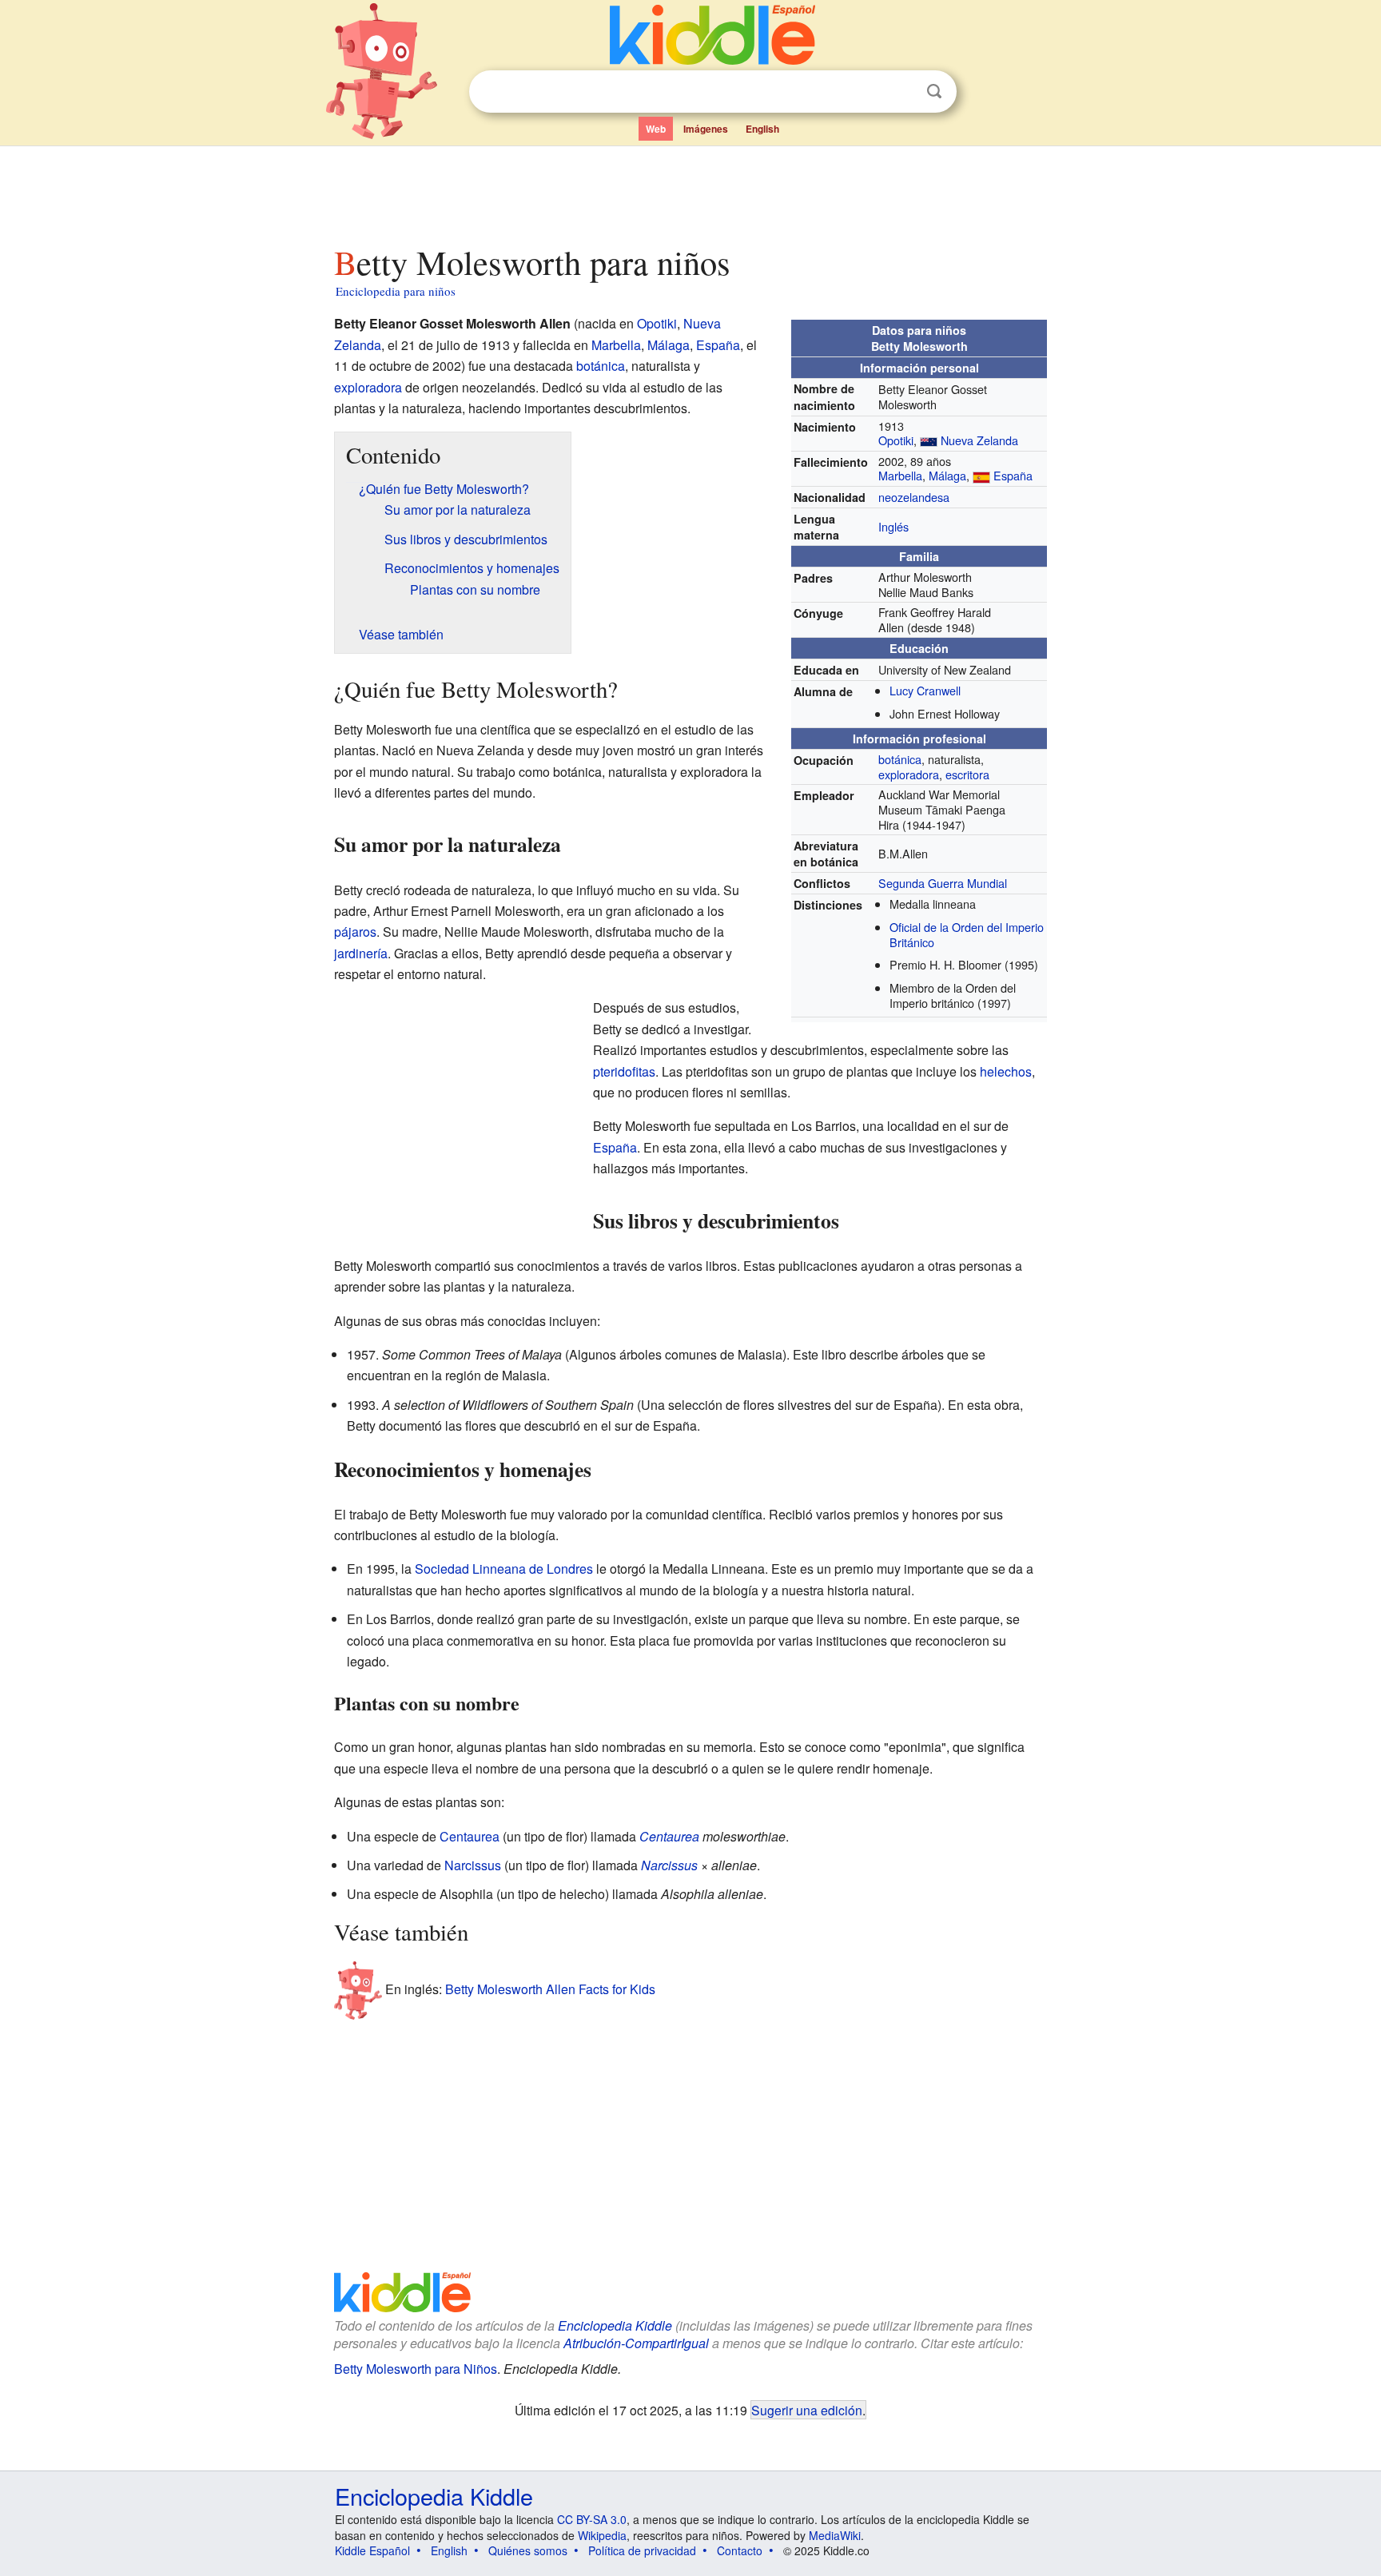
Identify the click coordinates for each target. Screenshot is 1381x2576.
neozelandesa (914, 497)
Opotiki (896, 440)
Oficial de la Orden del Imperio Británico (967, 934)
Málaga (947, 475)
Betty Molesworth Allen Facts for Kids (550, 1989)
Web (656, 129)
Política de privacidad (642, 2550)
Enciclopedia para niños (396, 291)
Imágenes (706, 129)
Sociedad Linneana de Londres (504, 1569)
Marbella (900, 475)
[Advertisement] (690, 191)
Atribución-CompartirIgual (636, 2343)
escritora (967, 774)
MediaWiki (835, 2535)
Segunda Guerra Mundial (943, 883)
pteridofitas (624, 1071)
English (762, 129)
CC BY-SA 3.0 (592, 2519)
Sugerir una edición (807, 2410)
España (1013, 475)
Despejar (901, 92)
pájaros (355, 932)
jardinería (361, 953)
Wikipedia (602, 2535)
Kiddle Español (372, 2550)
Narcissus (473, 1865)
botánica (900, 759)
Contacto (740, 2550)
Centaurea (470, 1836)
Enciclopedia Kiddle (615, 2325)
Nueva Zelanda (979, 440)
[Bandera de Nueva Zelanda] (929, 440)
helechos (1006, 1071)
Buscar (934, 92)
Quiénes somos (528, 2550)
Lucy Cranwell (925, 690)
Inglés (893, 526)
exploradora (909, 774)
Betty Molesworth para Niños (416, 2369)
